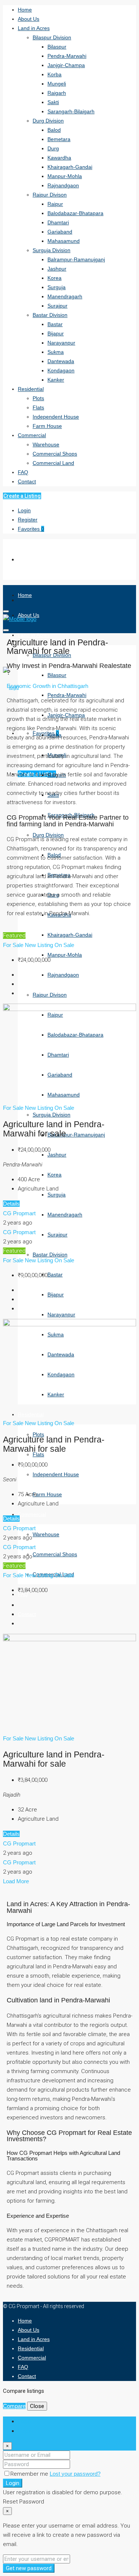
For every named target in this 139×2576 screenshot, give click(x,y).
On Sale (64, 945)
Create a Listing (22, 496)
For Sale (14, 945)
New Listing (40, 945)
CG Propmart (19, 1213)
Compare (14, 2406)
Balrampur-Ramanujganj (76, 259)
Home (25, 10)
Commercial (32, 435)
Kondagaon (61, 370)
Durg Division (48, 121)
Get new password (29, 2568)
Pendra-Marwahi (67, 56)
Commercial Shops (55, 454)
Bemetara (59, 139)
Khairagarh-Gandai (70, 167)
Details (11, 1204)
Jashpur (57, 269)
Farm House (47, 426)
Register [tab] (28, 2431)
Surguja (57, 287)
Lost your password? (75, 2474)
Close (37, 2406)
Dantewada (61, 361)
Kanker (56, 380)
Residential (31, 389)
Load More (16, 1881)
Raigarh (57, 93)
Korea (54, 278)
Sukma (56, 352)
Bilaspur (57, 47)
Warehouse (46, 444)
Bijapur (56, 333)
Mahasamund (64, 241)
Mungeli (57, 84)
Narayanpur (61, 343)
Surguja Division (52, 250)
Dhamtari (58, 222)
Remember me (30, 2474)
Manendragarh (65, 296)
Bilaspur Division (52, 37)
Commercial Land (53, 463)
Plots (38, 398)
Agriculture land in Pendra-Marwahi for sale (54, 1129)
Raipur (55, 204)
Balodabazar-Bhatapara (75, 213)
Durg (53, 148)
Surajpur (57, 306)
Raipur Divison (50, 195)
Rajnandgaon (63, 185)
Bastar (55, 324)
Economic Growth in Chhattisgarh (47, 686)
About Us (29, 19)
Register (28, 520)
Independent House (56, 417)
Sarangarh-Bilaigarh (71, 111)
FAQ (23, 472)
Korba (54, 74)
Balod (54, 130)
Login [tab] (24, 2421)
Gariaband (60, 232)
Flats (38, 407)
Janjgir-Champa (66, 65)
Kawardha (59, 158)
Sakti (53, 102)
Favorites (31, 529)
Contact (27, 481)
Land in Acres (34, 28)
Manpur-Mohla (65, 176)
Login (24, 510)
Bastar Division (50, 315)
